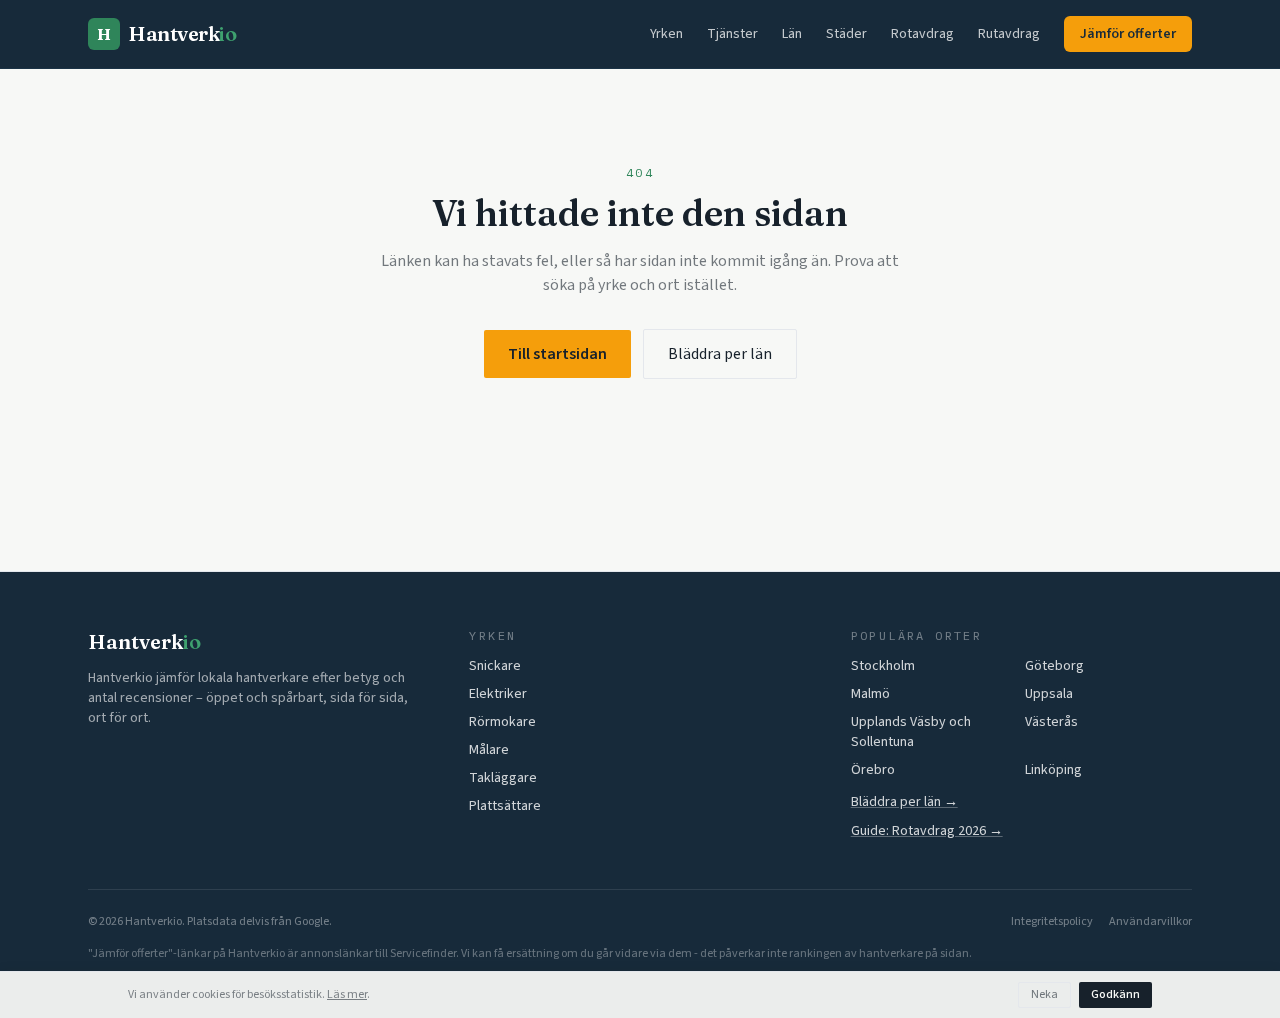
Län (792, 34)
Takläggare (503, 778)
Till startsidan (557, 354)
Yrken (666, 34)
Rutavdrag (1009, 34)
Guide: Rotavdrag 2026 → (927, 831)
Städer (846, 34)
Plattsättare (505, 806)
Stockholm (883, 666)
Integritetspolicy (1052, 922)
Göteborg (1054, 666)
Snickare (495, 666)
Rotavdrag (922, 34)
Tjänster (732, 34)
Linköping (1053, 770)
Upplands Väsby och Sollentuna (911, 732)
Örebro (873, 770)
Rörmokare (502, 722)
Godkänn (1115, 994)
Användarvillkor (1150, 922)
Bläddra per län (720, 354)
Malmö (870, 694)
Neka (1044, 994)
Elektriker (498, 694)
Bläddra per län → (904, 802)
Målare (489, 750)
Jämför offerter (1128, 34)
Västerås (1051, 722)
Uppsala (1049, 694)
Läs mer (347, 994)
